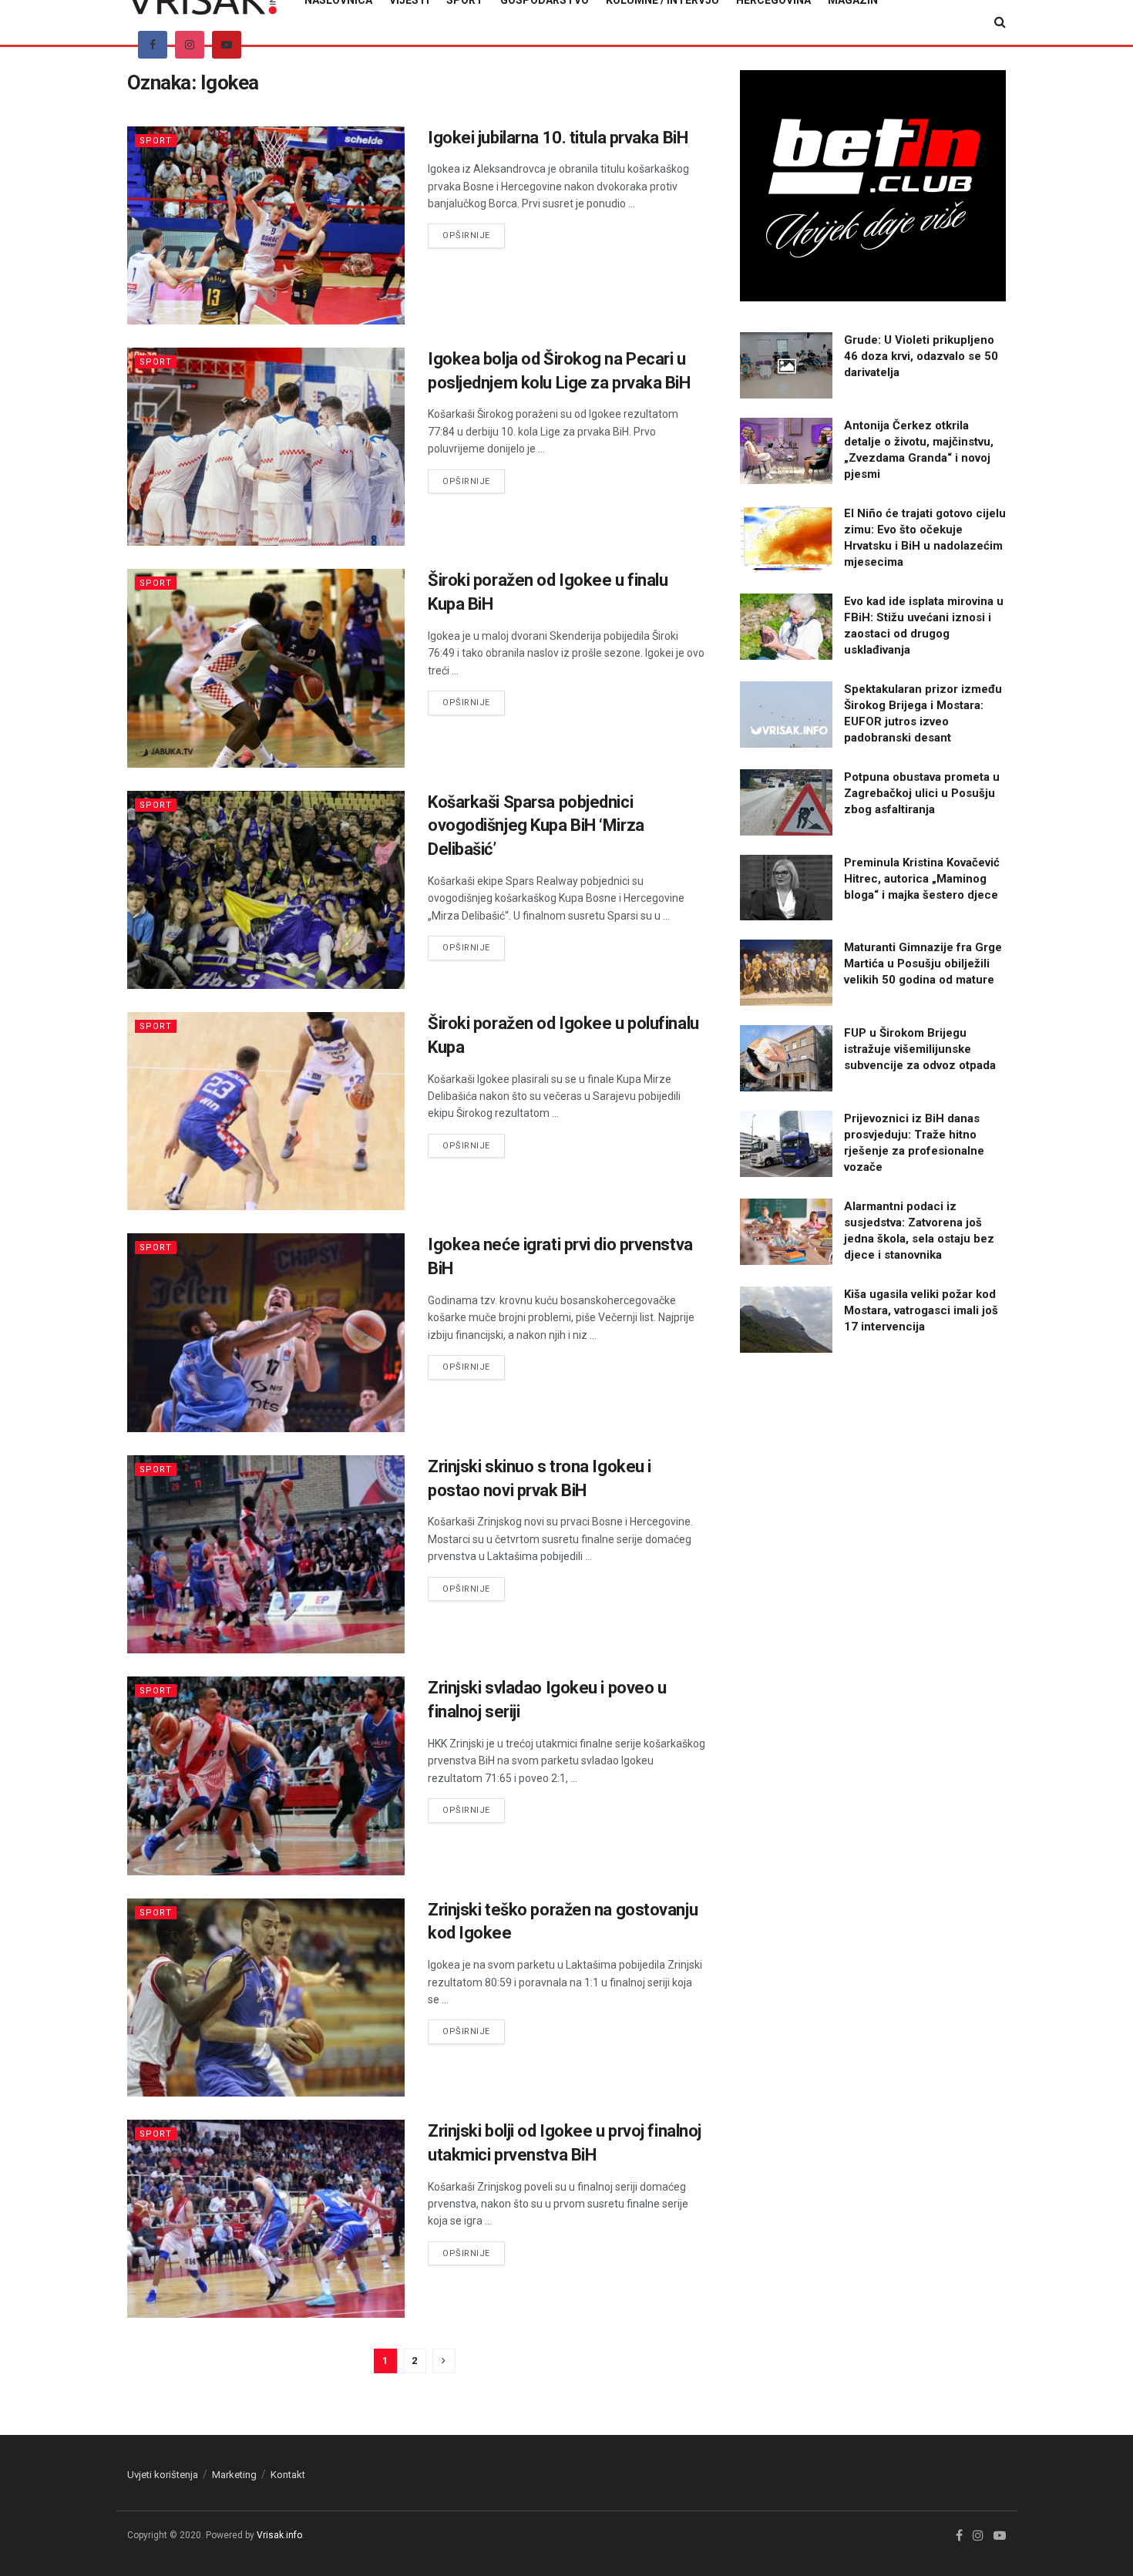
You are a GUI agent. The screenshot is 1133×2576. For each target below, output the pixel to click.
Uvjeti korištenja (163, 2475)
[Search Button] (1000, 22)
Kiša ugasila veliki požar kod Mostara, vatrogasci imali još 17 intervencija (921, 1310)
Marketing (234, 2475)
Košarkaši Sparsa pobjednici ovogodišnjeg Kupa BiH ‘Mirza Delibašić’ (536, 826)
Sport (156, 141)
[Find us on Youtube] (227, 45)
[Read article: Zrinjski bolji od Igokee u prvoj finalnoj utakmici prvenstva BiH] (266, 2219)
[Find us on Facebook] (153, 45)
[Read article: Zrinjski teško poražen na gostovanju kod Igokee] (266, 1998)
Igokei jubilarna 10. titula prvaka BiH (558, 138)
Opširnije (474, 235)
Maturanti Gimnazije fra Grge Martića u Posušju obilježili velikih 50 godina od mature (923, 963)
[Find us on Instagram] (190, 45)
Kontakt (288, 2475)
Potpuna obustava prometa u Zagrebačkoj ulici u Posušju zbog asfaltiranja (922, 793)
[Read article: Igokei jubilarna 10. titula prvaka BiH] (266, 225)
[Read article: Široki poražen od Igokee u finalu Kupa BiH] (266, 668)
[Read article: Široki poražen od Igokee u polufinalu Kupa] (266, 1111)
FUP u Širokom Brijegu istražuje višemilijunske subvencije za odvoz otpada (920, 1049)
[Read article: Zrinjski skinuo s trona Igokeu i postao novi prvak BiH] (266, 1554)
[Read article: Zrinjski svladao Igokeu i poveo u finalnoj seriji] (266, 1776)
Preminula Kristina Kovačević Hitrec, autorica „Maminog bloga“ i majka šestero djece (922, 879)
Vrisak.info (279, 2535)
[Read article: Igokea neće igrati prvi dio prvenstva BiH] (266, 1332)
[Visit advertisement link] (873, 186)
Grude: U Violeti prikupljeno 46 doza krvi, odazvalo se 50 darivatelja (921, 356)
